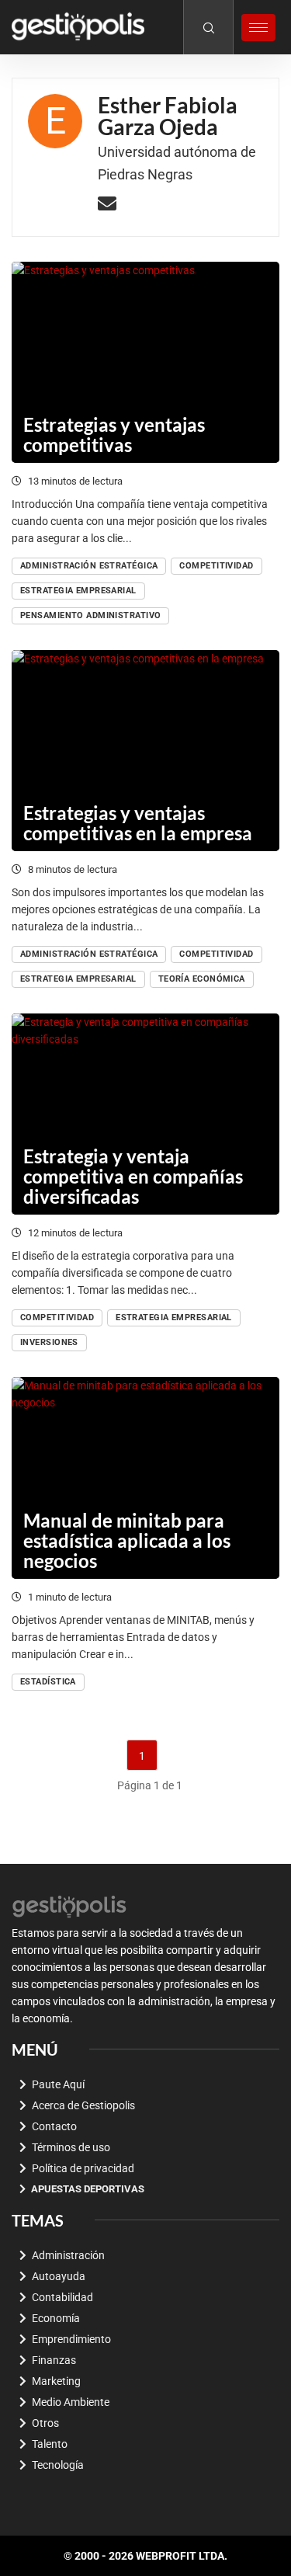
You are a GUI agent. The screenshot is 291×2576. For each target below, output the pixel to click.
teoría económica (202, 979)
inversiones (49, 1342)
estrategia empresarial (78, 591)
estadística (48, 1682)
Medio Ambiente (71, 2402)
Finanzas (54, 2360)
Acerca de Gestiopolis (83, 2105)
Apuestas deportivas (88, 2189)
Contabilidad (62, 2297)
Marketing (56, 2381)
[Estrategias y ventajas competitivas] (145, 362)
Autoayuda (59, 2276)
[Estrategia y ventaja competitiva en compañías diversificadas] (145, 1114)
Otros (45, 2423)
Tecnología (58, 2465)
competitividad (216, 566)
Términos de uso (71, 2147)
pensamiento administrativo (90, 615)
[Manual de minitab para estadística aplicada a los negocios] (145, 1477)
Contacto (54, 2126)
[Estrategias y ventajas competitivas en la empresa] (145, 751)
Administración (68, 2255)
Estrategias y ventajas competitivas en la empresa (138, 823)
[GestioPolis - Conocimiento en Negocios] (70, 1904)
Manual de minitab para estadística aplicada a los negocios (127, 1540)
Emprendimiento (71, 2339)
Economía (56, 2318)
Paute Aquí (58, 2084)
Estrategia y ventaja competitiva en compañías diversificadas (133, 1176)
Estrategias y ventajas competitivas (114, 435)
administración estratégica (89, 566)
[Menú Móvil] (258, 28)
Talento (50, 2444)
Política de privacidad (83, 2168)
